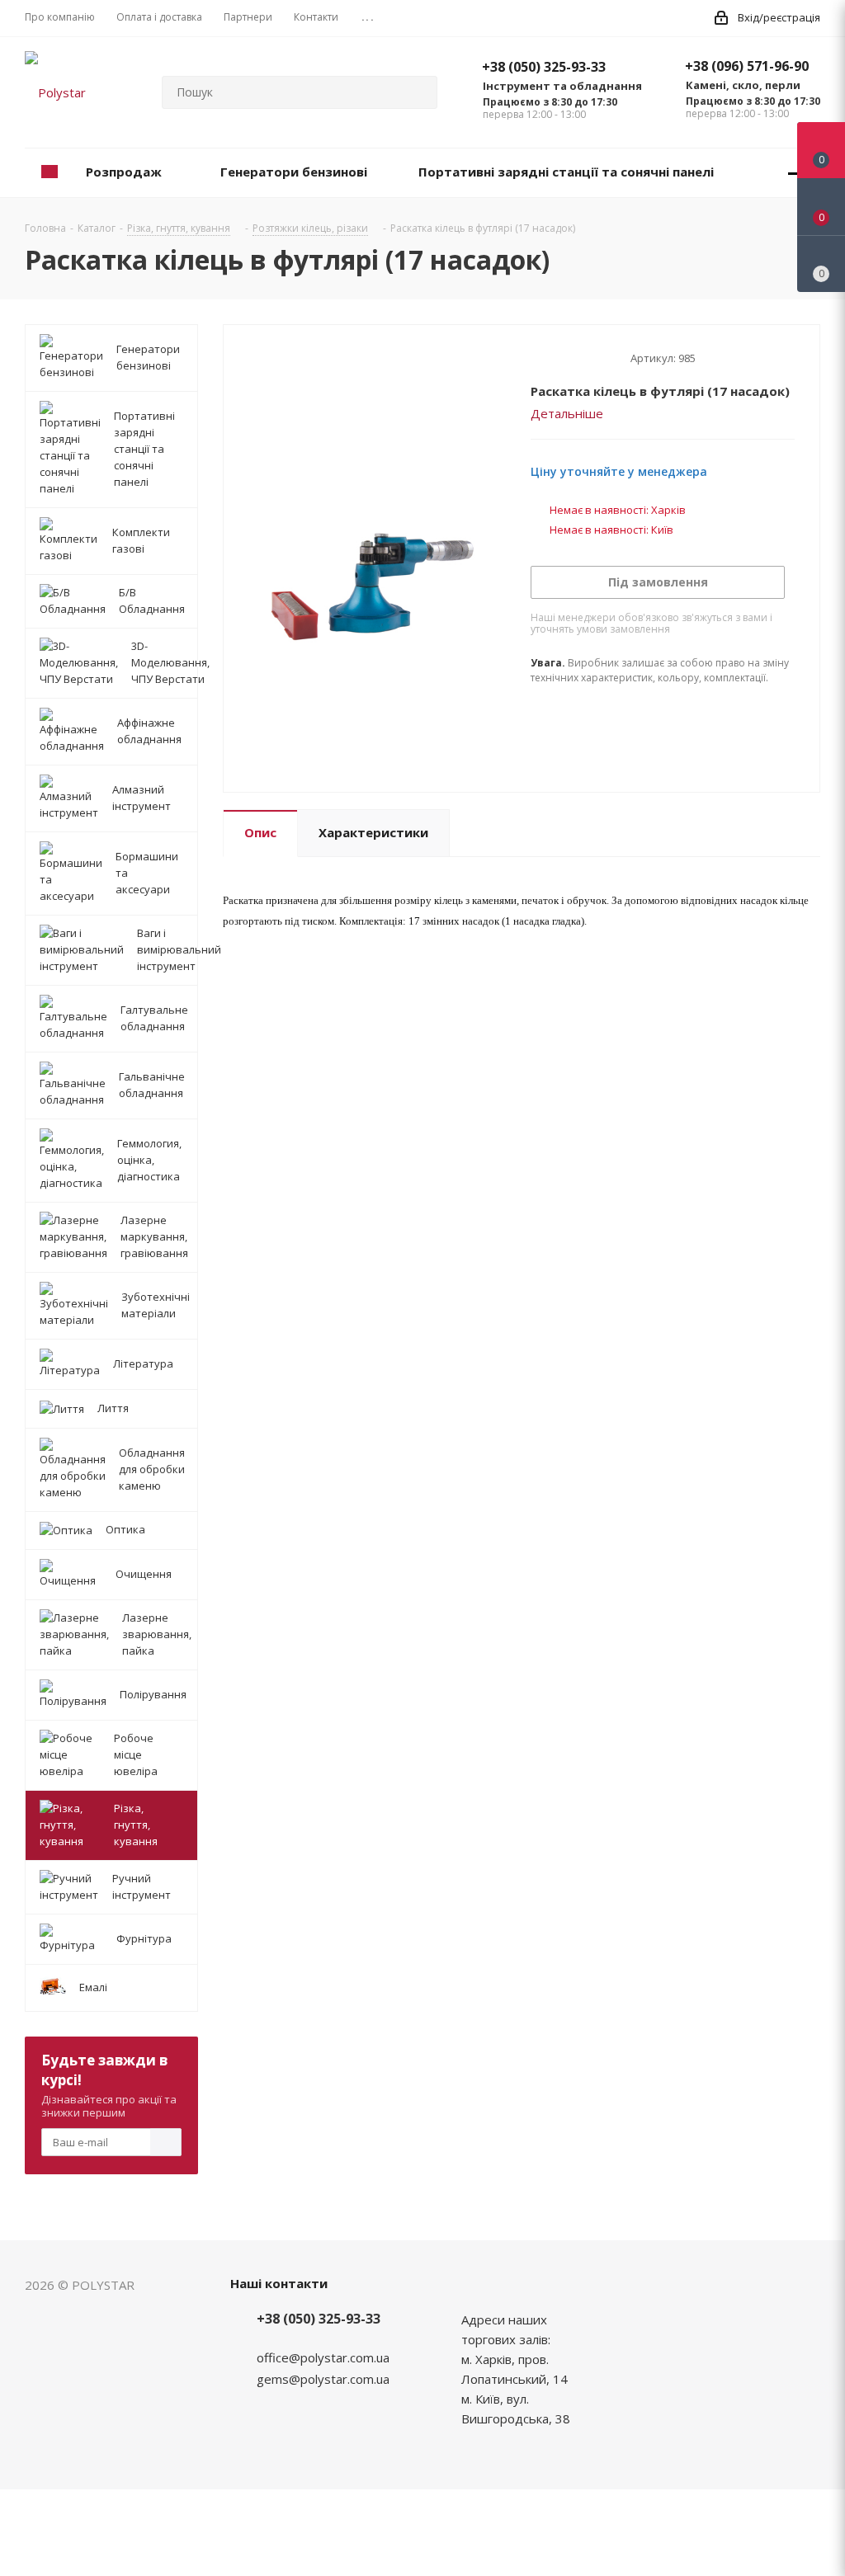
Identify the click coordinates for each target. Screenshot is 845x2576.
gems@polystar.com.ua (323, 2379)
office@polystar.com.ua (323, 2357)
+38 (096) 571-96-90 (747, 66)
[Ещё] (795, 173)
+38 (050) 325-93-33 (544, 67)
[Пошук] (418, 92)
